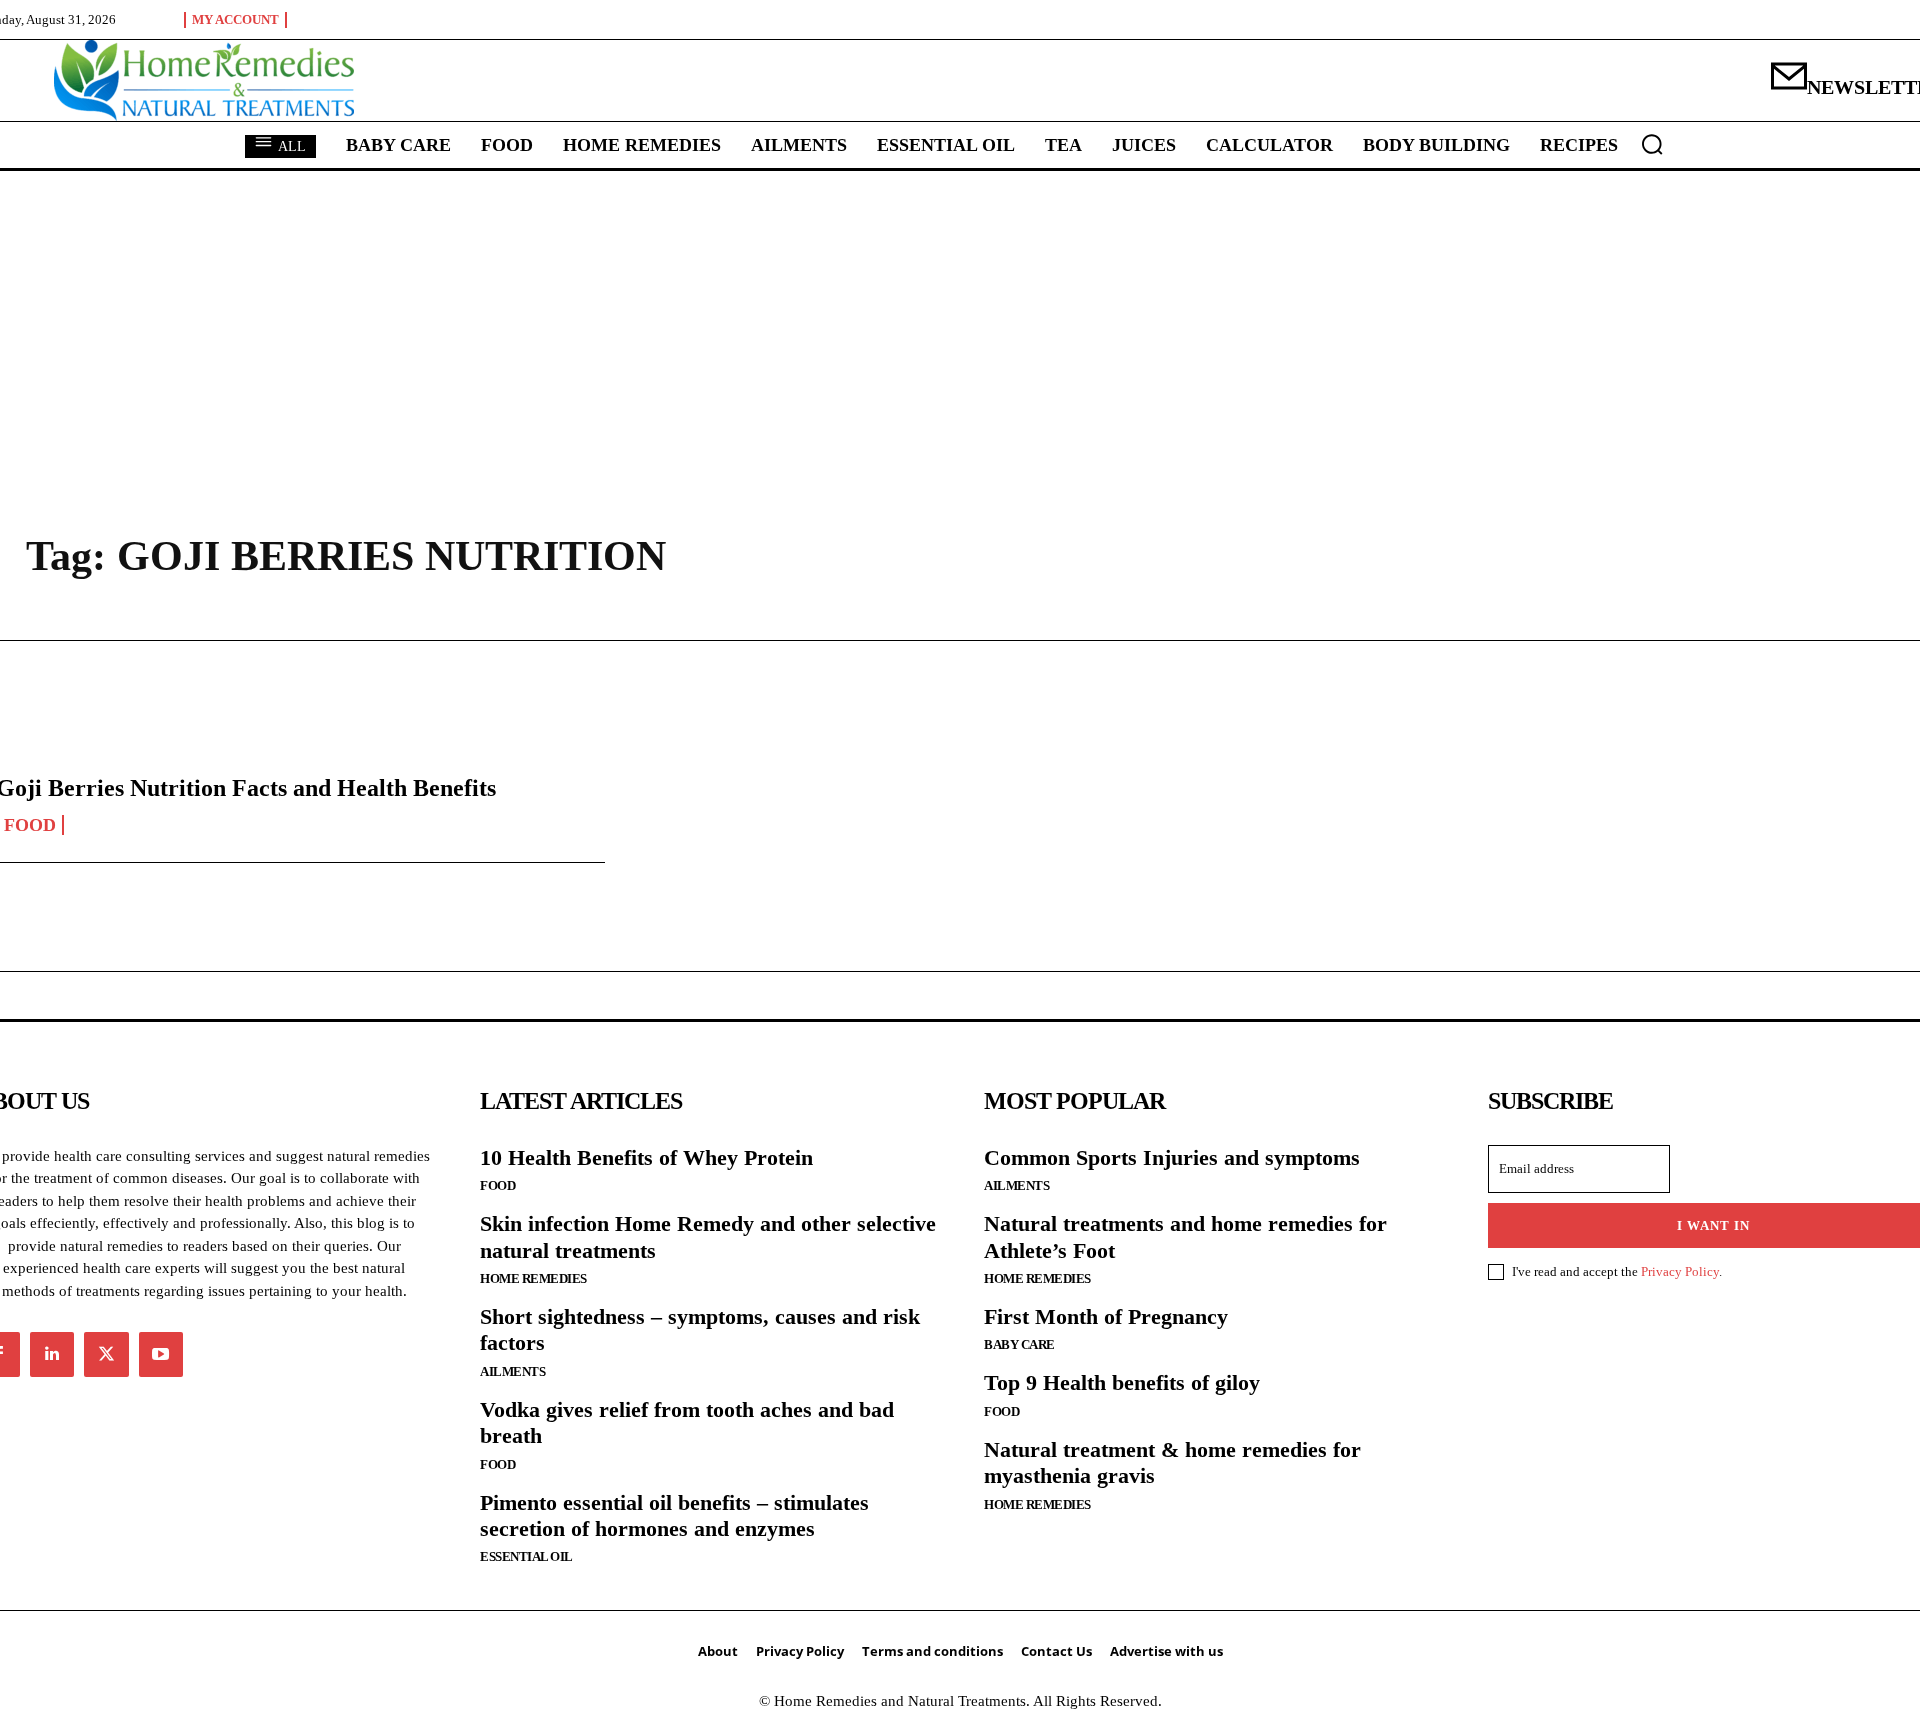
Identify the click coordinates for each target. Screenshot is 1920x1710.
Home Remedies (533, 1278)
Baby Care (1019, 1344)
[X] (106, 1354)
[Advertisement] (960, 321)
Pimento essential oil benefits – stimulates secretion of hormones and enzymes (674, 1515)
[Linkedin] (52, 1354)
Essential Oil (526, 1556)
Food (497, 1185)
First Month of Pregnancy (1106, 1316)
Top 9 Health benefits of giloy (1122, 1382)
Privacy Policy (1680, 1271)
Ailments (512, 1371)
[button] (1652, 144)
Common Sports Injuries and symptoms (1172, 1157)
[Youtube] (161, 1354)
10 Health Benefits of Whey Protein (646, 1157)
